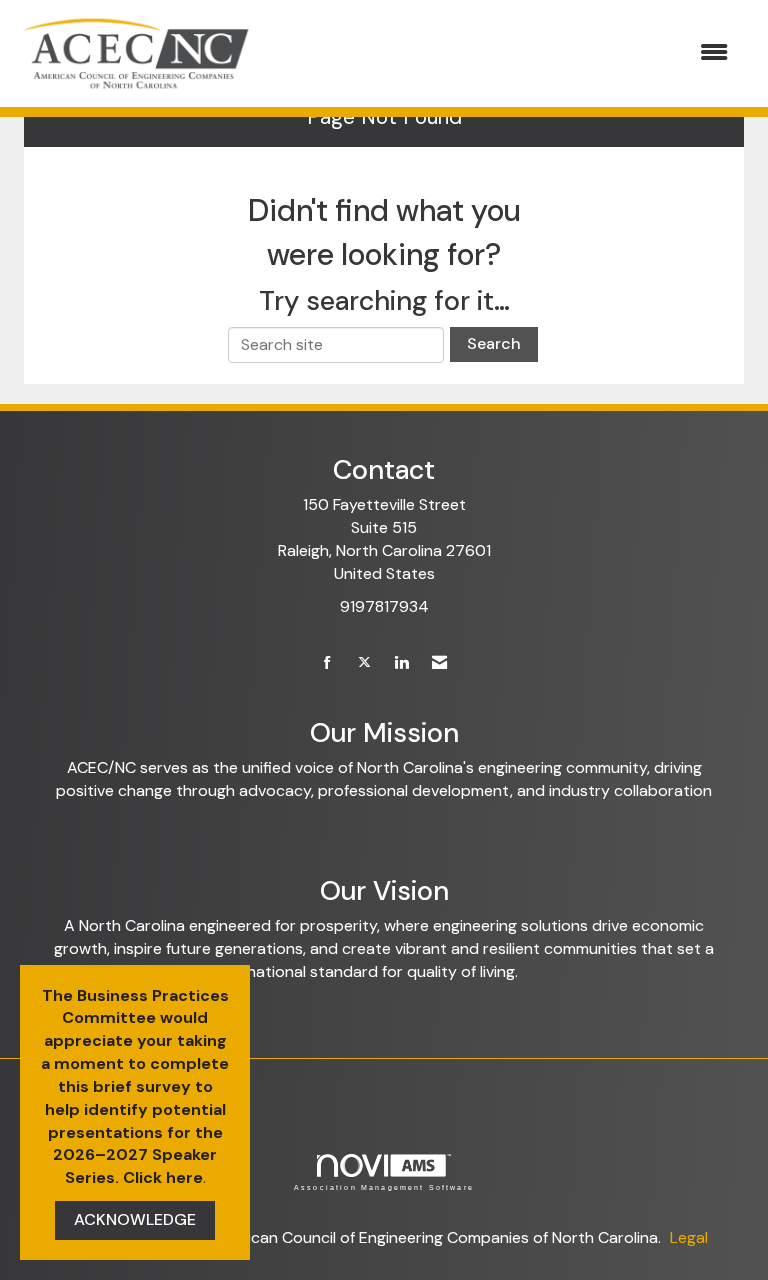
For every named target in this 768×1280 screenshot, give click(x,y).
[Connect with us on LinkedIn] (401, 663)
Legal (689, 1237)
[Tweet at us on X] (364, 663)
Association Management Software (384, 1187)
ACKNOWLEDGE (135, 1219)
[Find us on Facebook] (327, 663)
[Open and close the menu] (503, 53)
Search (494, 343)
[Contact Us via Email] (439, 663)
